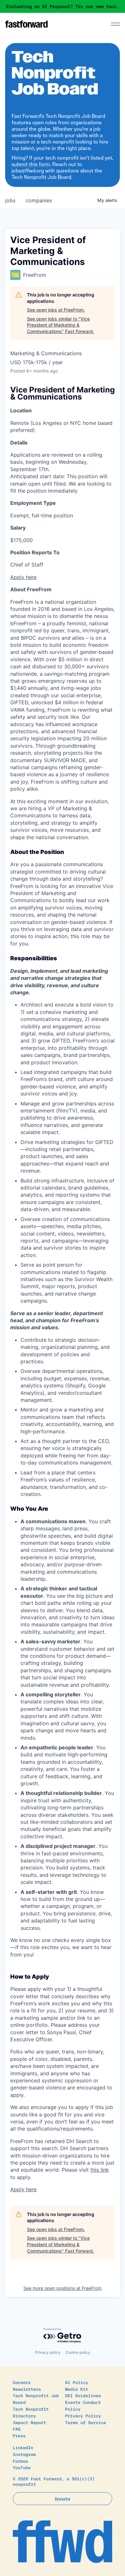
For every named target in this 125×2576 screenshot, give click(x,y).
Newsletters (27, 2389)
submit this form (31, 164)
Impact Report (29, 2422)
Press (19, 2435)
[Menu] (115, 24)
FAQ (17, 2429)
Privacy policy (48, 2352)
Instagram (24, 2454)
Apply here (23, 577)
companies (39, 200)
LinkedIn (23, 2447)
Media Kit (77, 2389)
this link (100, 2170)
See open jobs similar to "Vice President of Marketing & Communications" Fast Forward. (61, 325)
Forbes (21, 2461)
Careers (22, 2382)
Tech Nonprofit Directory (31, 2412)
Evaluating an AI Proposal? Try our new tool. (63, 6)
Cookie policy (78, 2352)
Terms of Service (86, 2422)
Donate (63, 2499)
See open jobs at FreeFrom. (56, 310)
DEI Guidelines (83, 2395)
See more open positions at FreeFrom (63, 2288)
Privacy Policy (83, 2416)
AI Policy (77, 2382)
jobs (10, 200)
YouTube (22, 2467)
